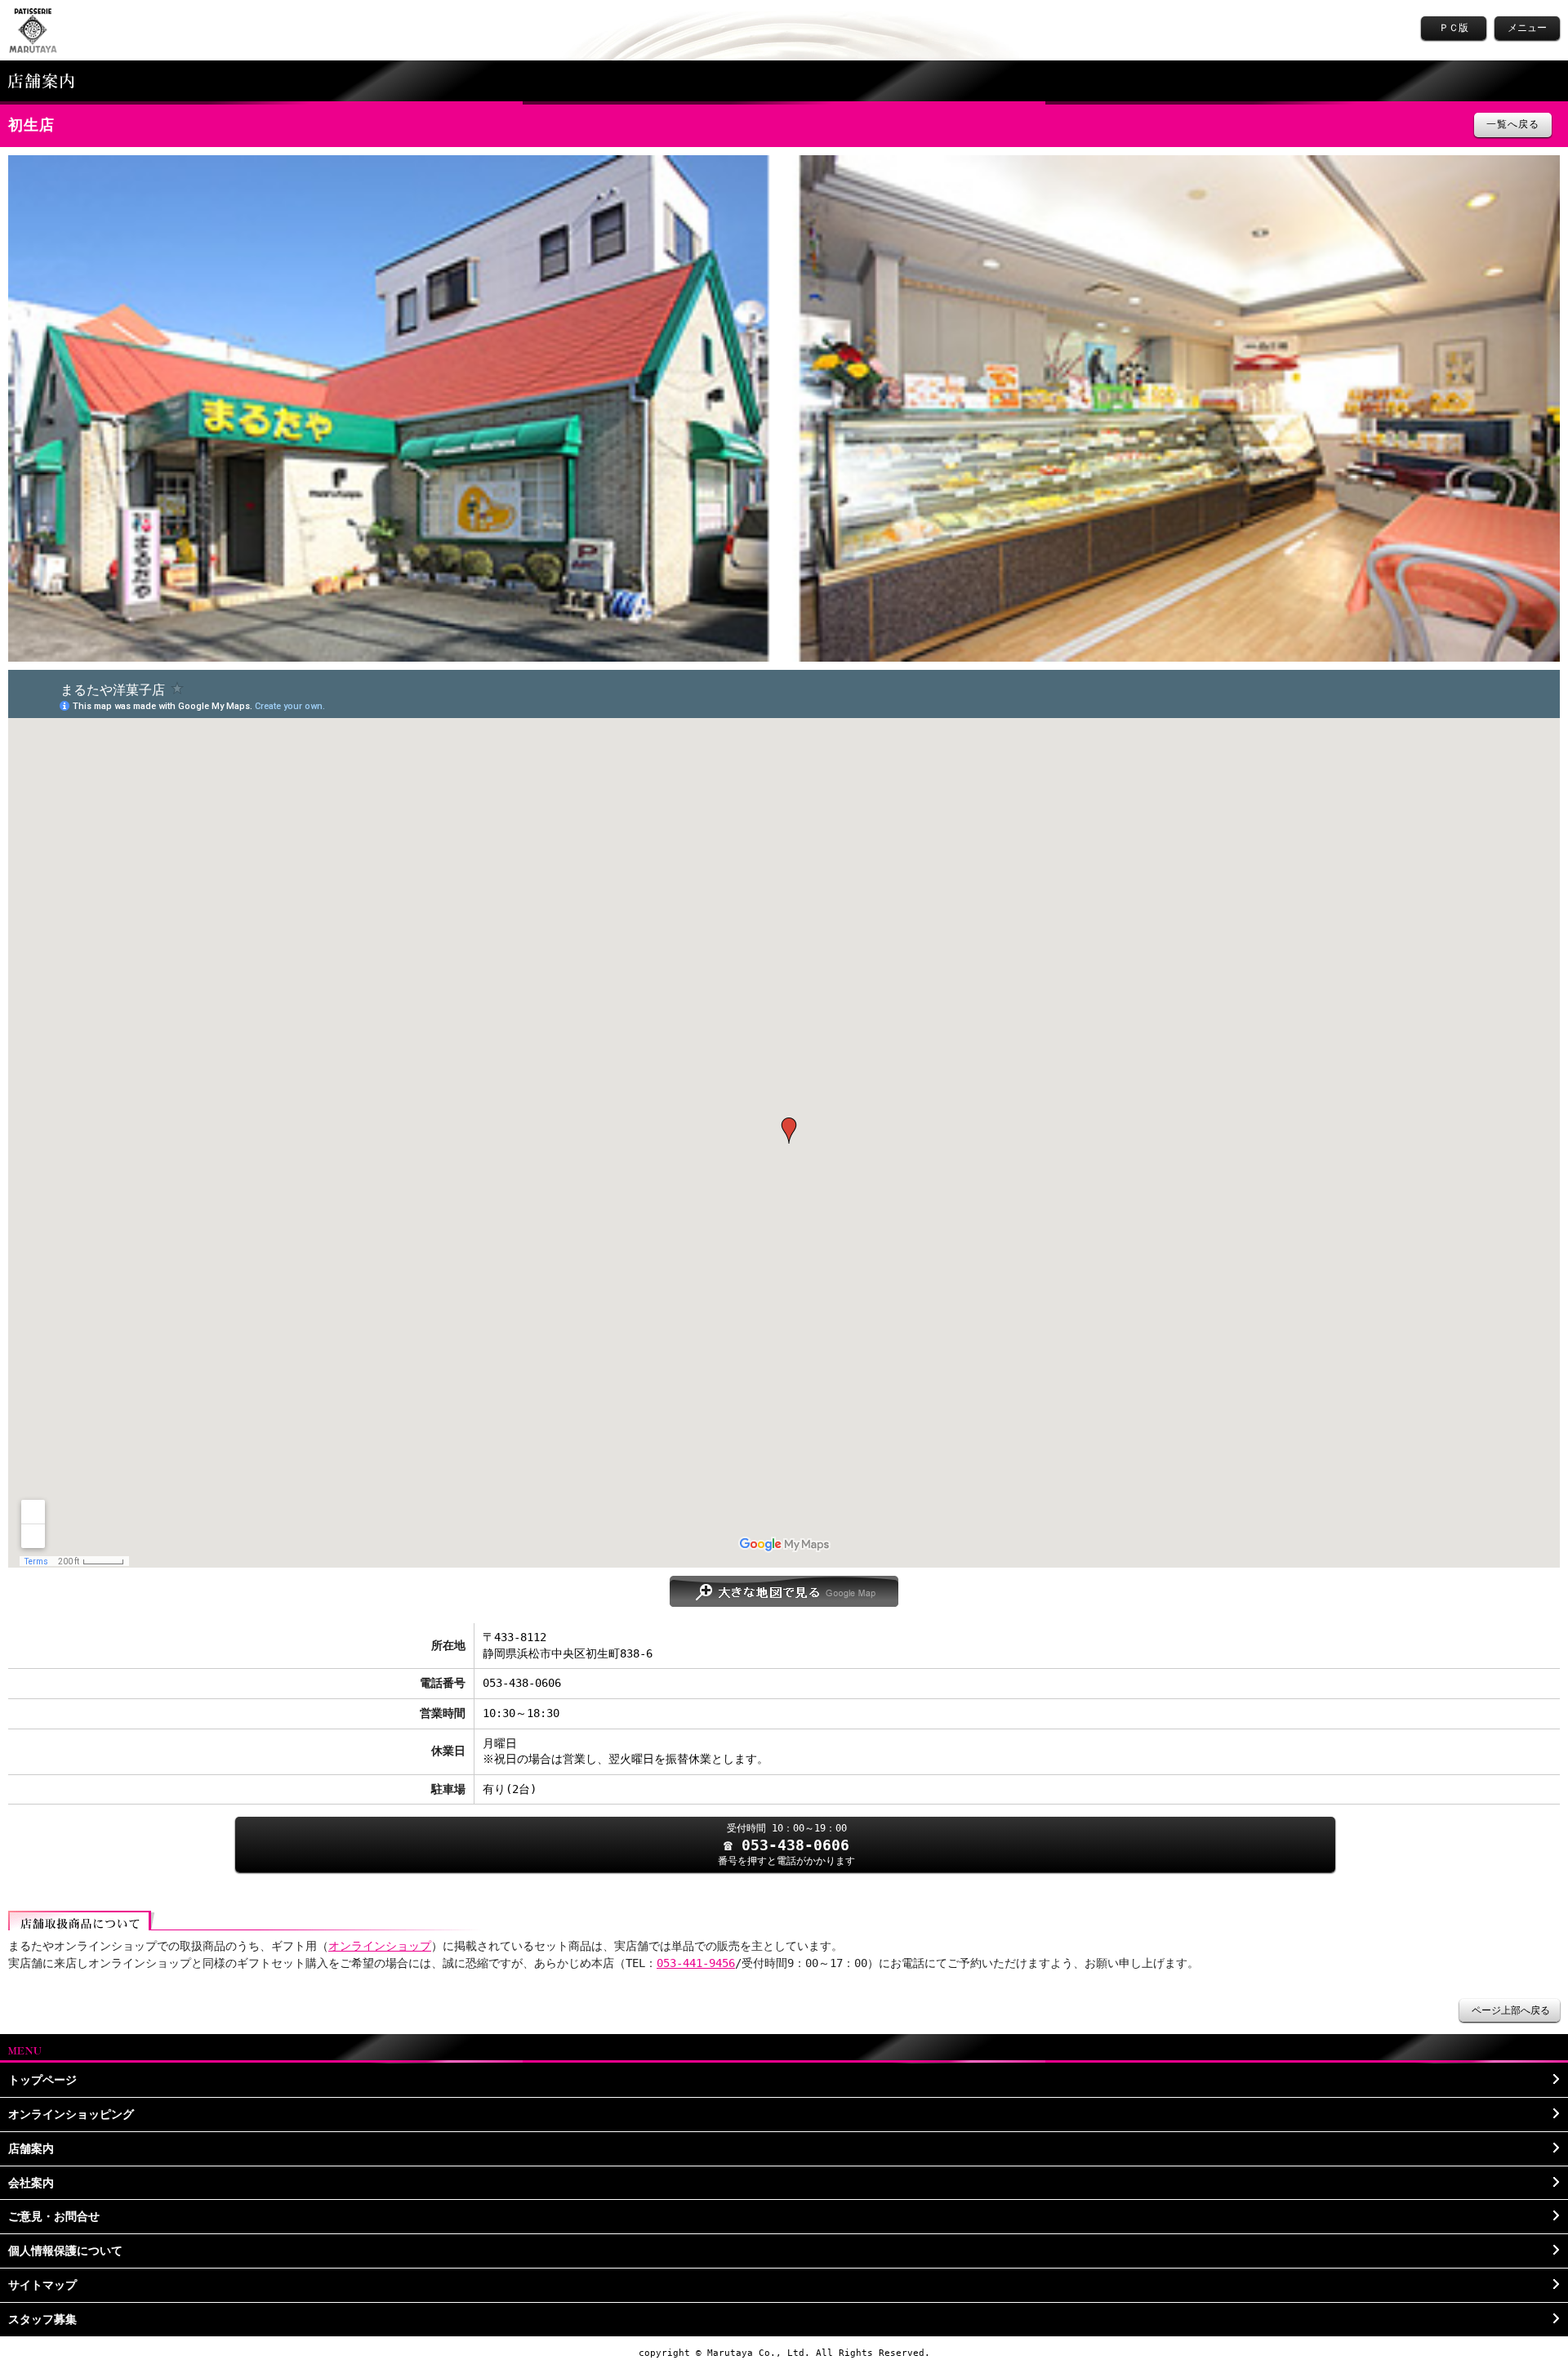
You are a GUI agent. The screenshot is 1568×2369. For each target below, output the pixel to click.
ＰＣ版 (1454, 28)
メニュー (1527, 28)
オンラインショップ (380, 1946)
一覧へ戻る (1513, 124)
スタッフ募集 (42, 2319)
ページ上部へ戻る (1511, 2010)
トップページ (42, 2080)
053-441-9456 (696, 1963)
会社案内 (31, 2183)
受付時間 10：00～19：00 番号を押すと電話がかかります (786, 1844)
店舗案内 (31, 2148)
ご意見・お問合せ (54, 2216)
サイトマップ (42, 2285)
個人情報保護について (65, 2251)
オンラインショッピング (71, 2114)
